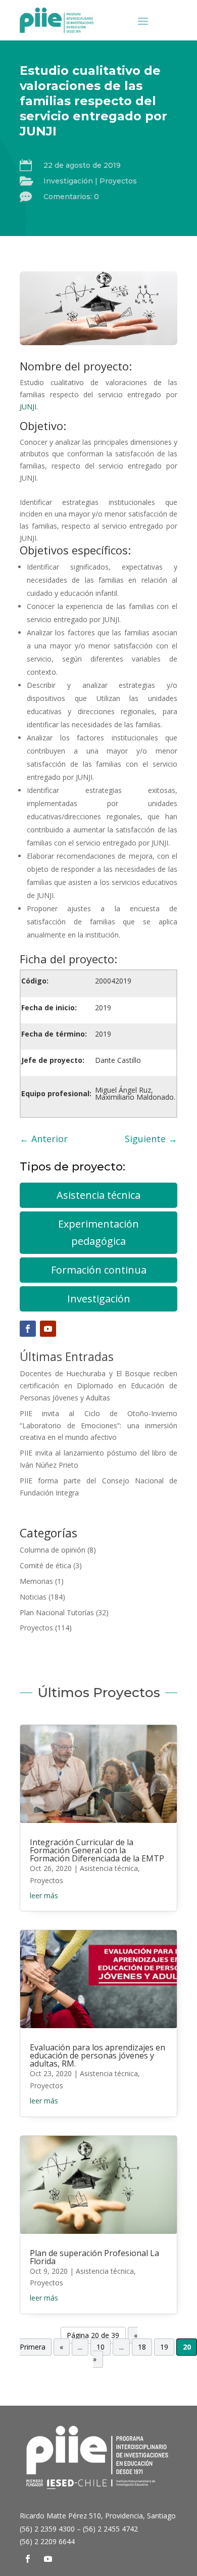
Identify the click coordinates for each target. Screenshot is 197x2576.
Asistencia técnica (98, 1195)
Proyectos (118, 181)
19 (164, 2347)
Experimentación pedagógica (98, 1232)
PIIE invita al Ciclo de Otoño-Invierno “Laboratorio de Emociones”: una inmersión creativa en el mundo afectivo (98, 1425)
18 (142, 2347)
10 (101, 2347)
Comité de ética (45, 1565)
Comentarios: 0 (71, 197)
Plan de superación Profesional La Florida (94, 2257)
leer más (44, 1895)
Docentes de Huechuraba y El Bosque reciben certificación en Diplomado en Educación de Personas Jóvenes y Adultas (98, 1386)
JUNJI (28, 407)
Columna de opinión (53, 1550)
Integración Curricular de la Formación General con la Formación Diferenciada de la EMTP (97, 1850)
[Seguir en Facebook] (28, 1329)
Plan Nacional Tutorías (57, 1612)
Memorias (36, 1581)
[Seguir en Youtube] (48, 1329)
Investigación (68, 181)
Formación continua (99, 1270)
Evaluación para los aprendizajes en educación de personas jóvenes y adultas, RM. (97, 2055)
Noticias (33, 1597)
